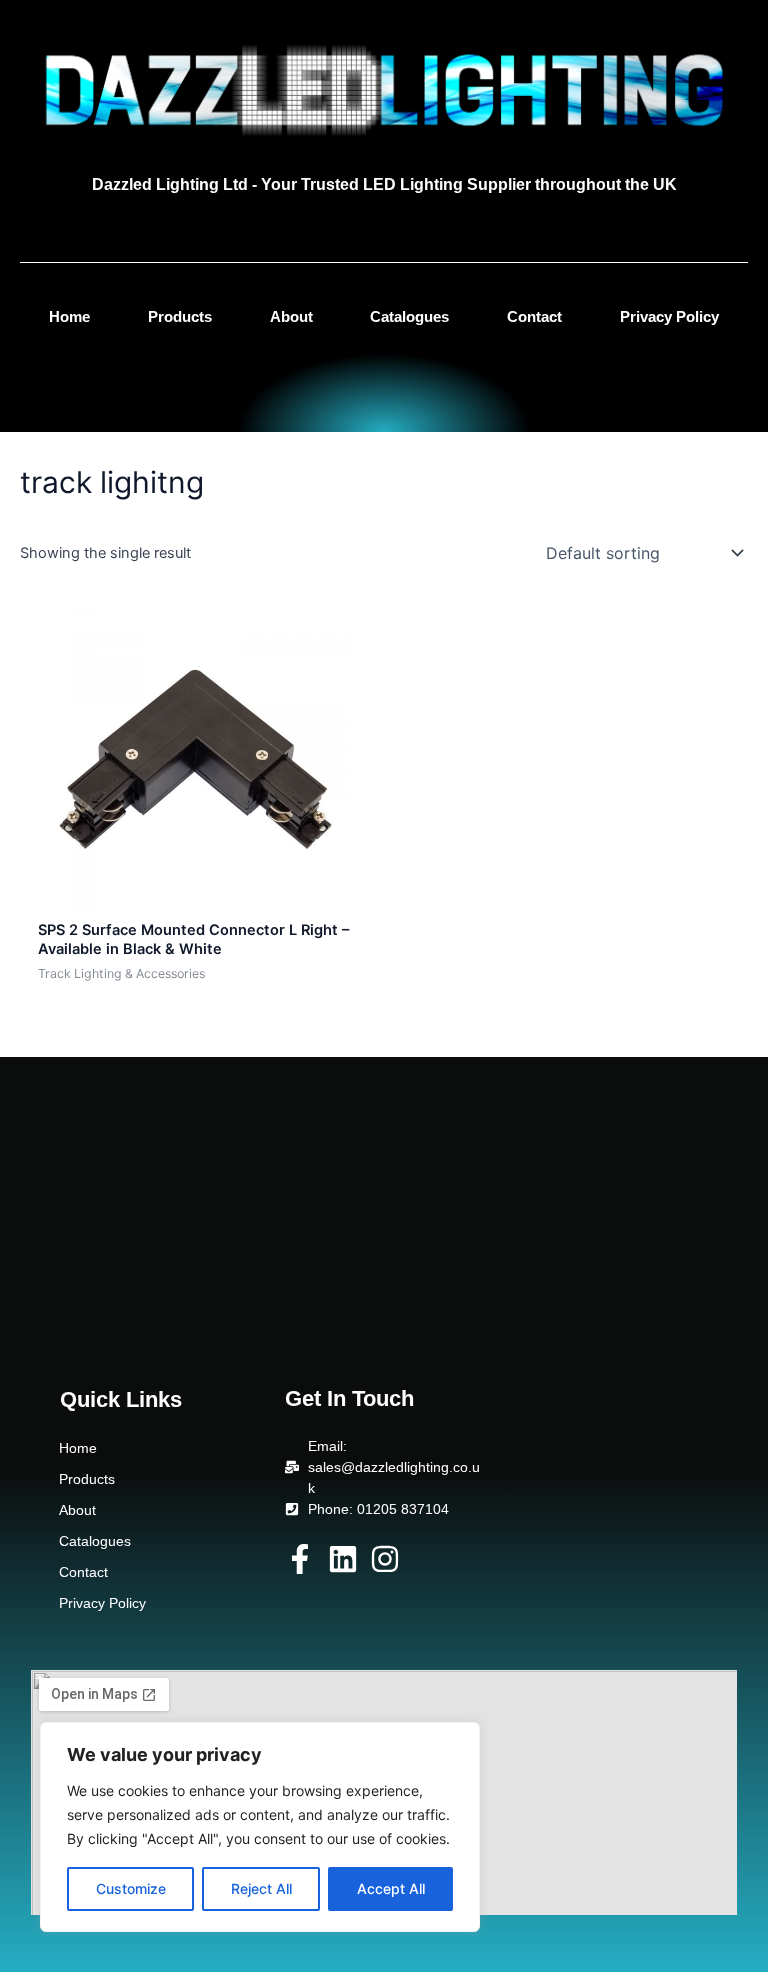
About (291, 317)
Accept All (391, 1888)
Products (180, 317)
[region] (260, 1827)
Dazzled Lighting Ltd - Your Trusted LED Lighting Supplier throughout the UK (384, 184)
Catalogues (409, 317)
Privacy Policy (669, 317)
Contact (534, 317)
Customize (131, 1888)
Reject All (261, 1888)
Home (69, 317)
